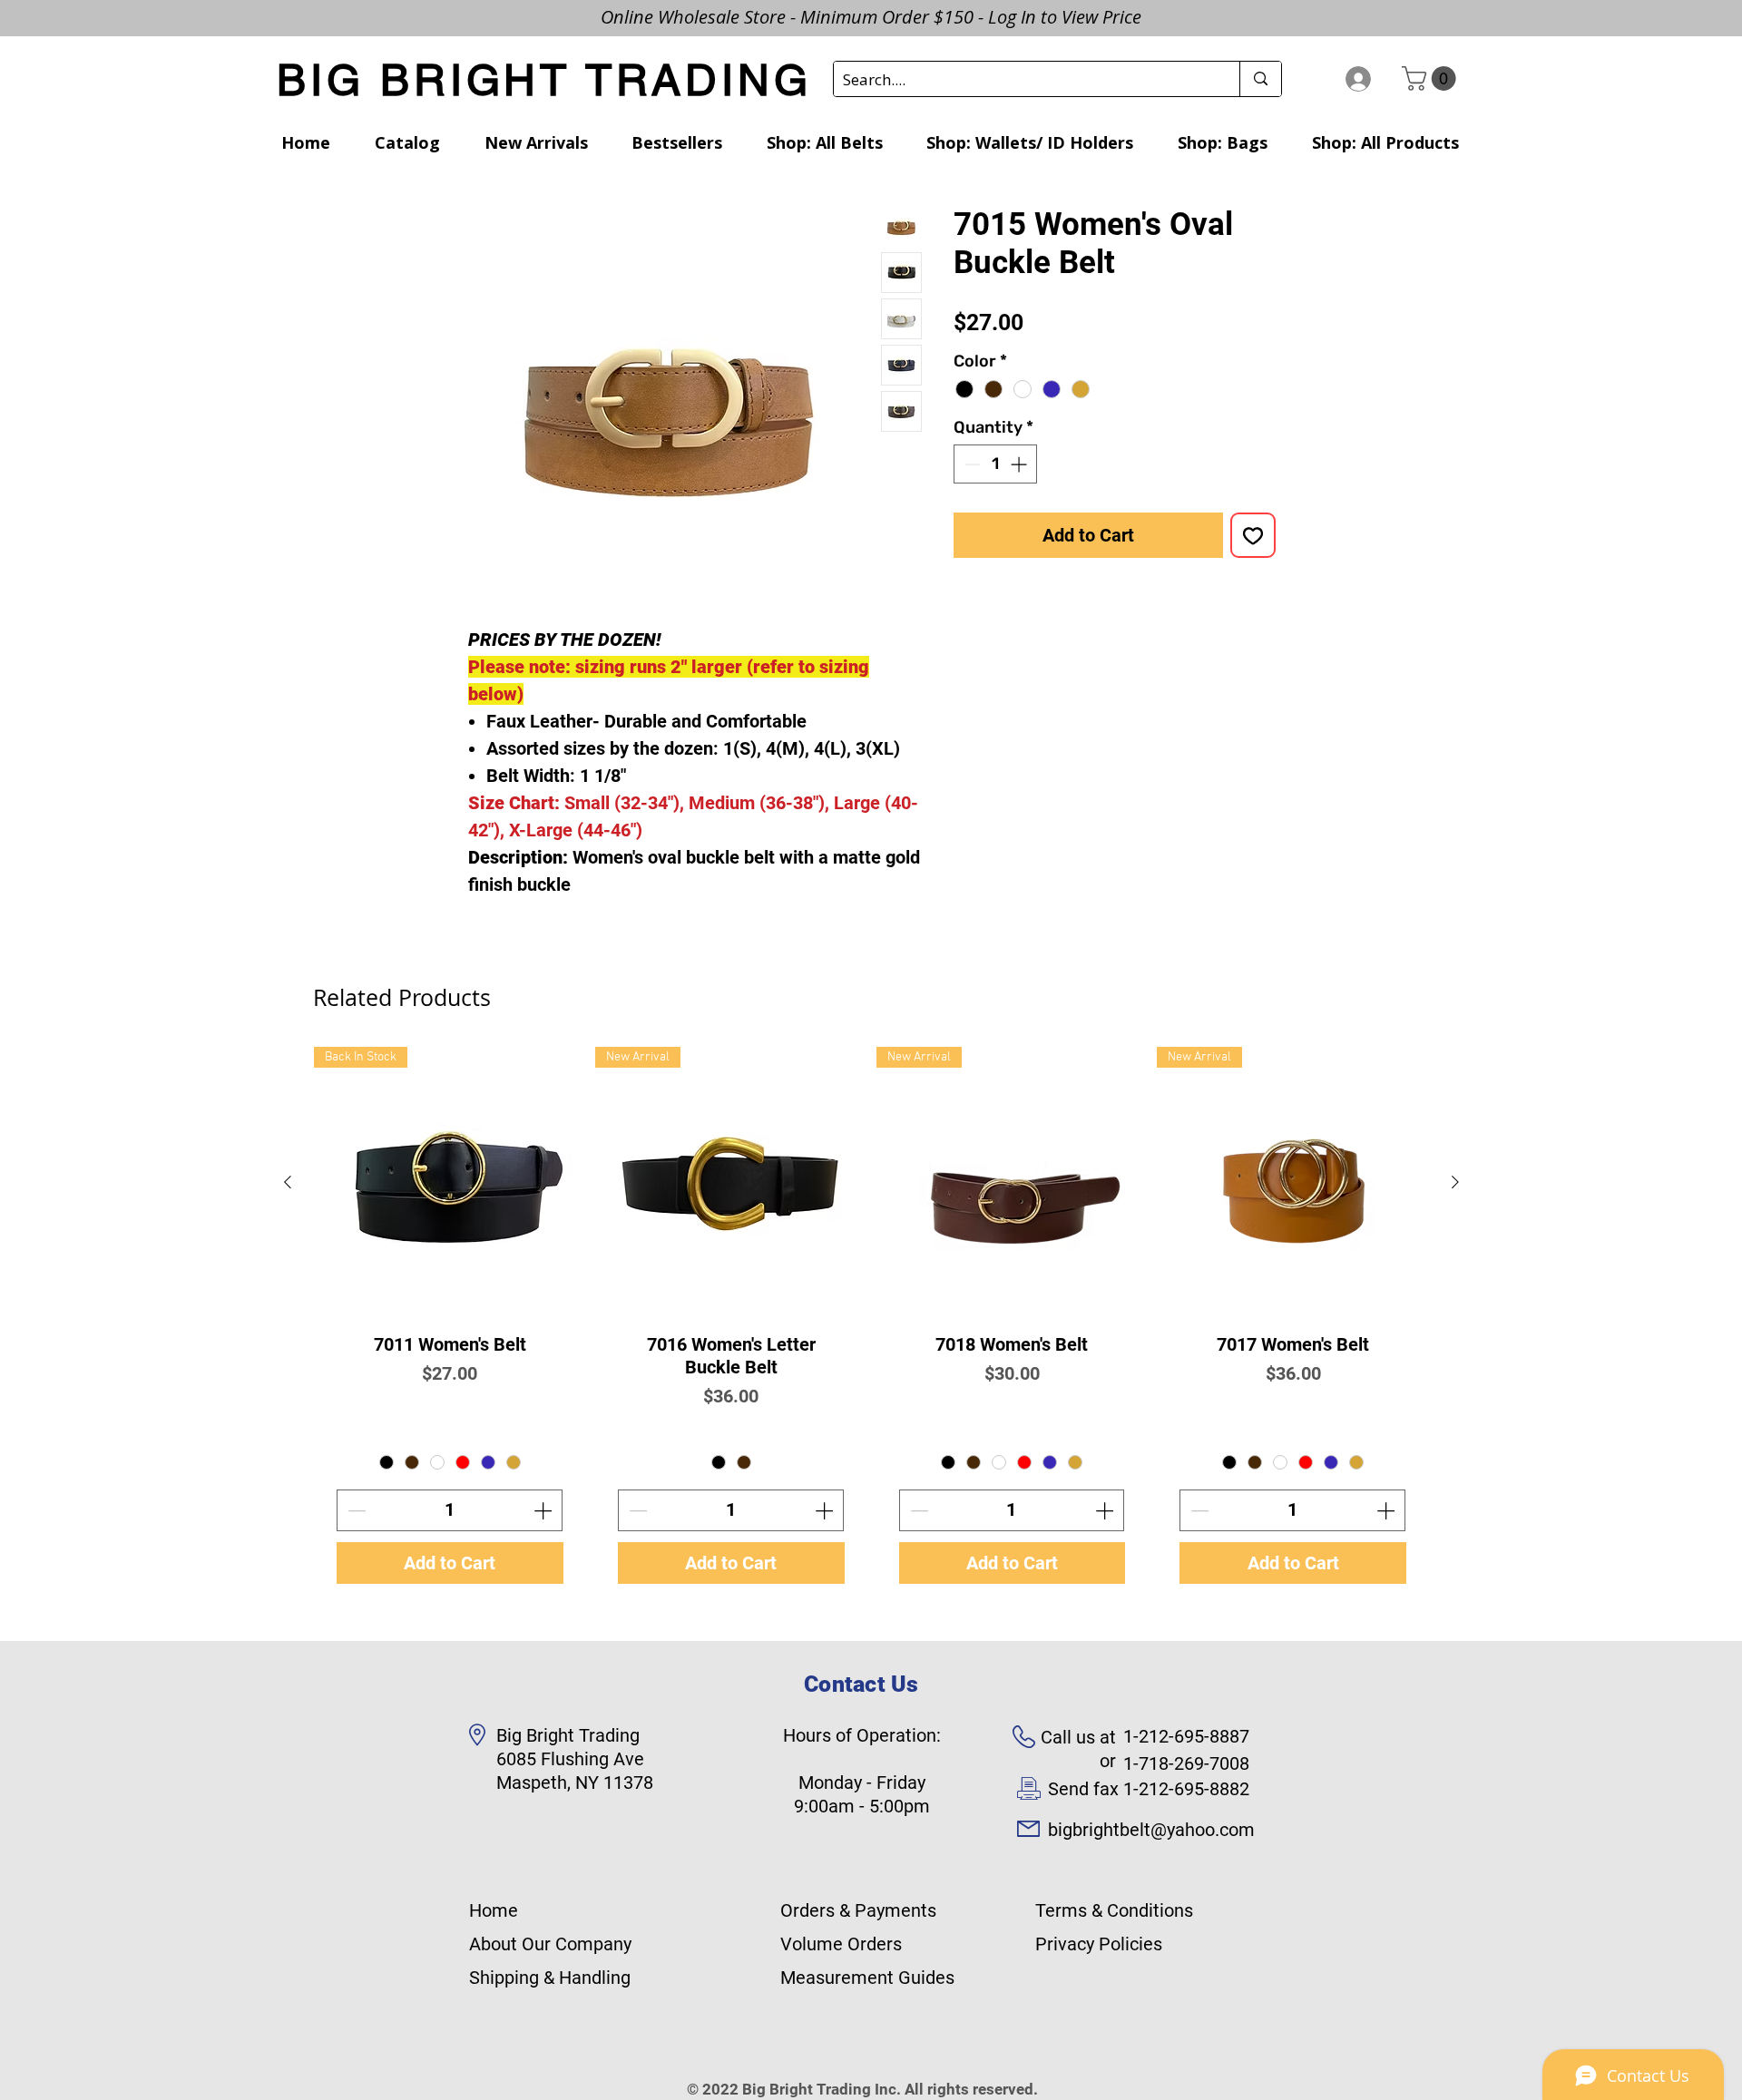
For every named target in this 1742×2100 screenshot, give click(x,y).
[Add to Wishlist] (1253, 535)
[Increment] (1020, 464)
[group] (871, 1327)
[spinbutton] (995, 464)
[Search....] (1260, 79)
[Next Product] (1455, 1182)
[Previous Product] (288, 1182)
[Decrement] (970, 464)
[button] (1432, 78)
